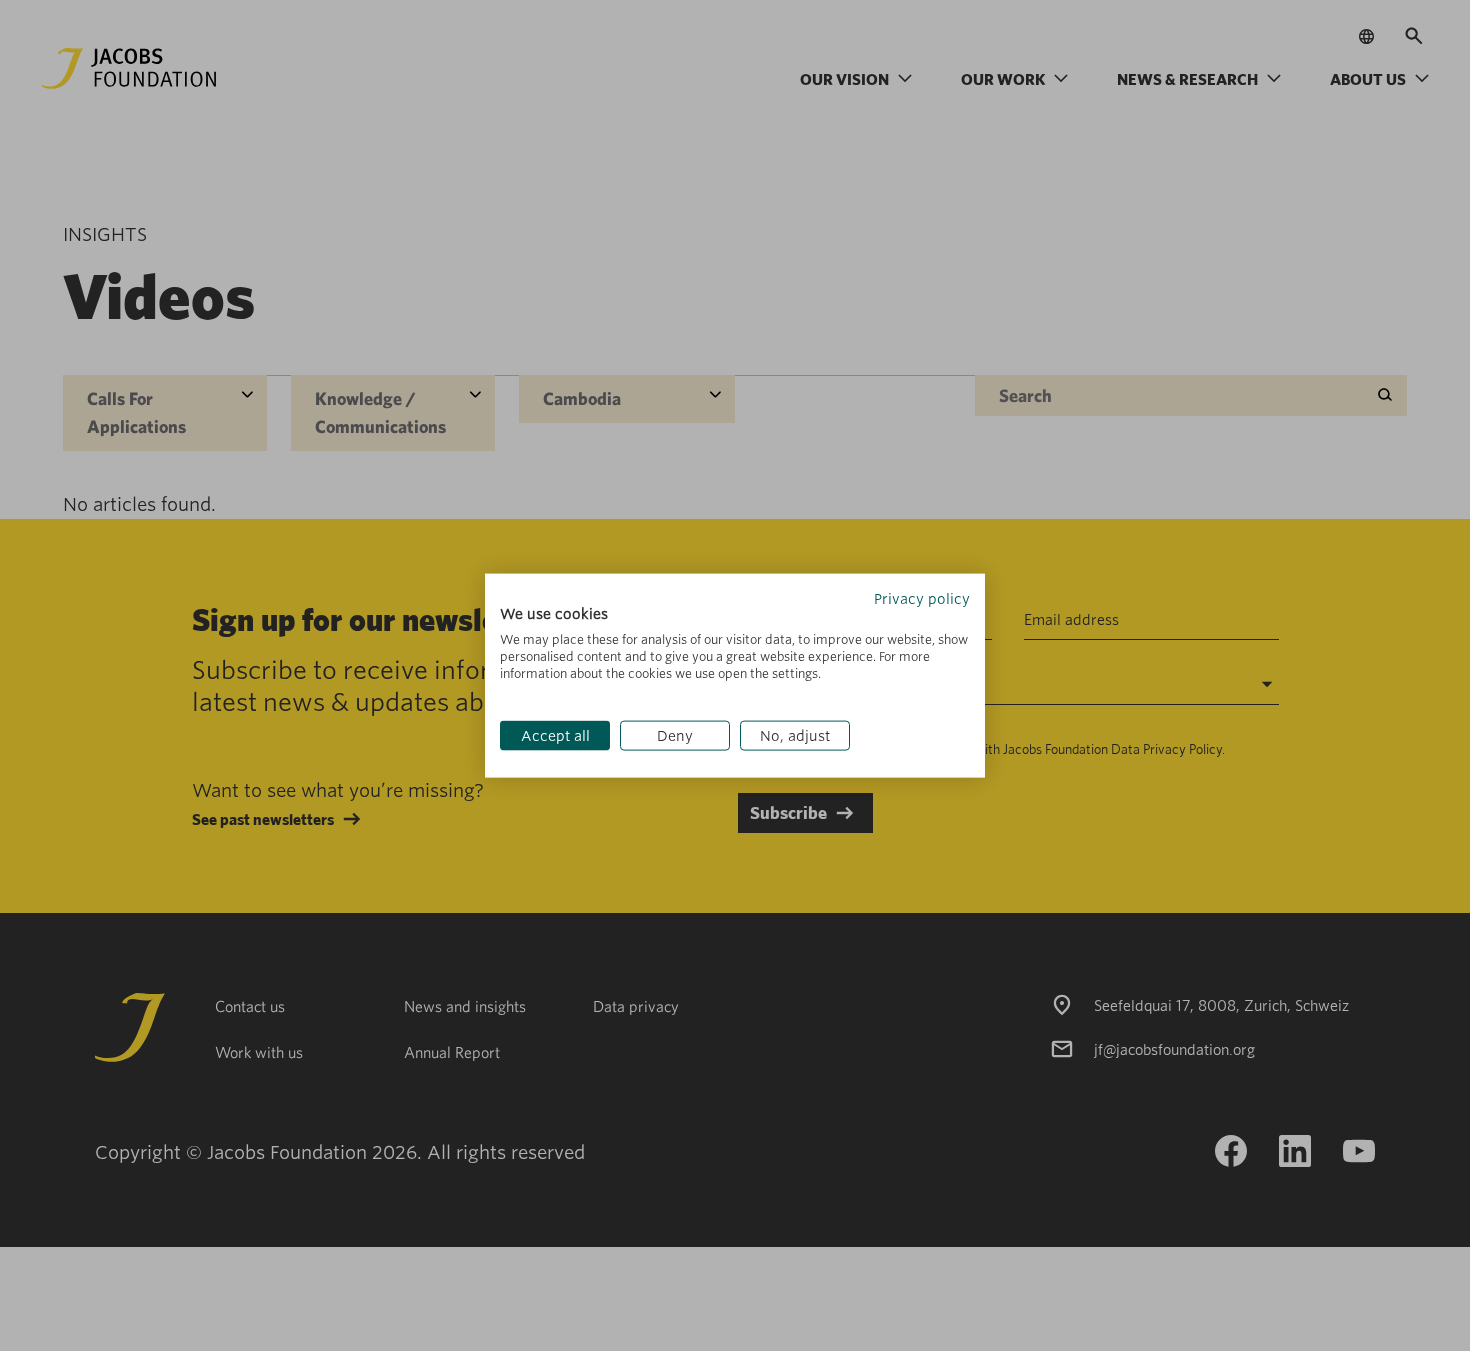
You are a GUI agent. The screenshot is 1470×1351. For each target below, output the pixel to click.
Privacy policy (922, 598)
